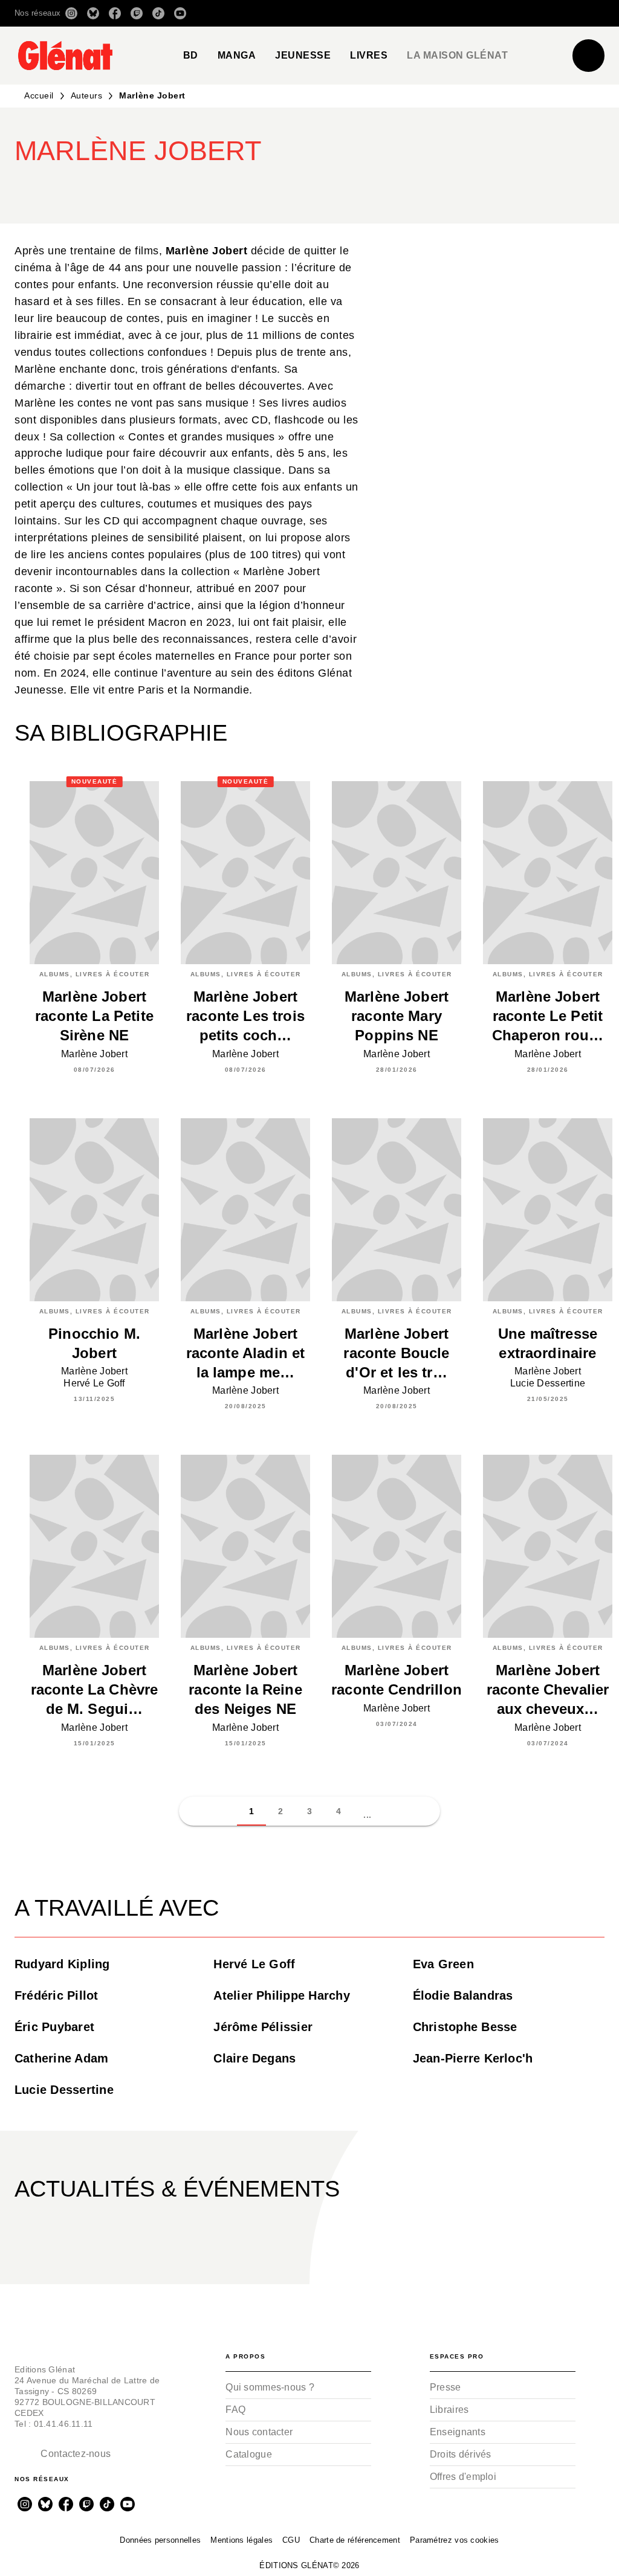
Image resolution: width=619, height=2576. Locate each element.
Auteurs (87, 95)
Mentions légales (241, 2540)
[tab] (191, 56)
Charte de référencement (355, 2540)
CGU (291, 2540)
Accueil (39, 95)
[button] (434, 13)
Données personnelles (160, 2540)
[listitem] (71, 13)
